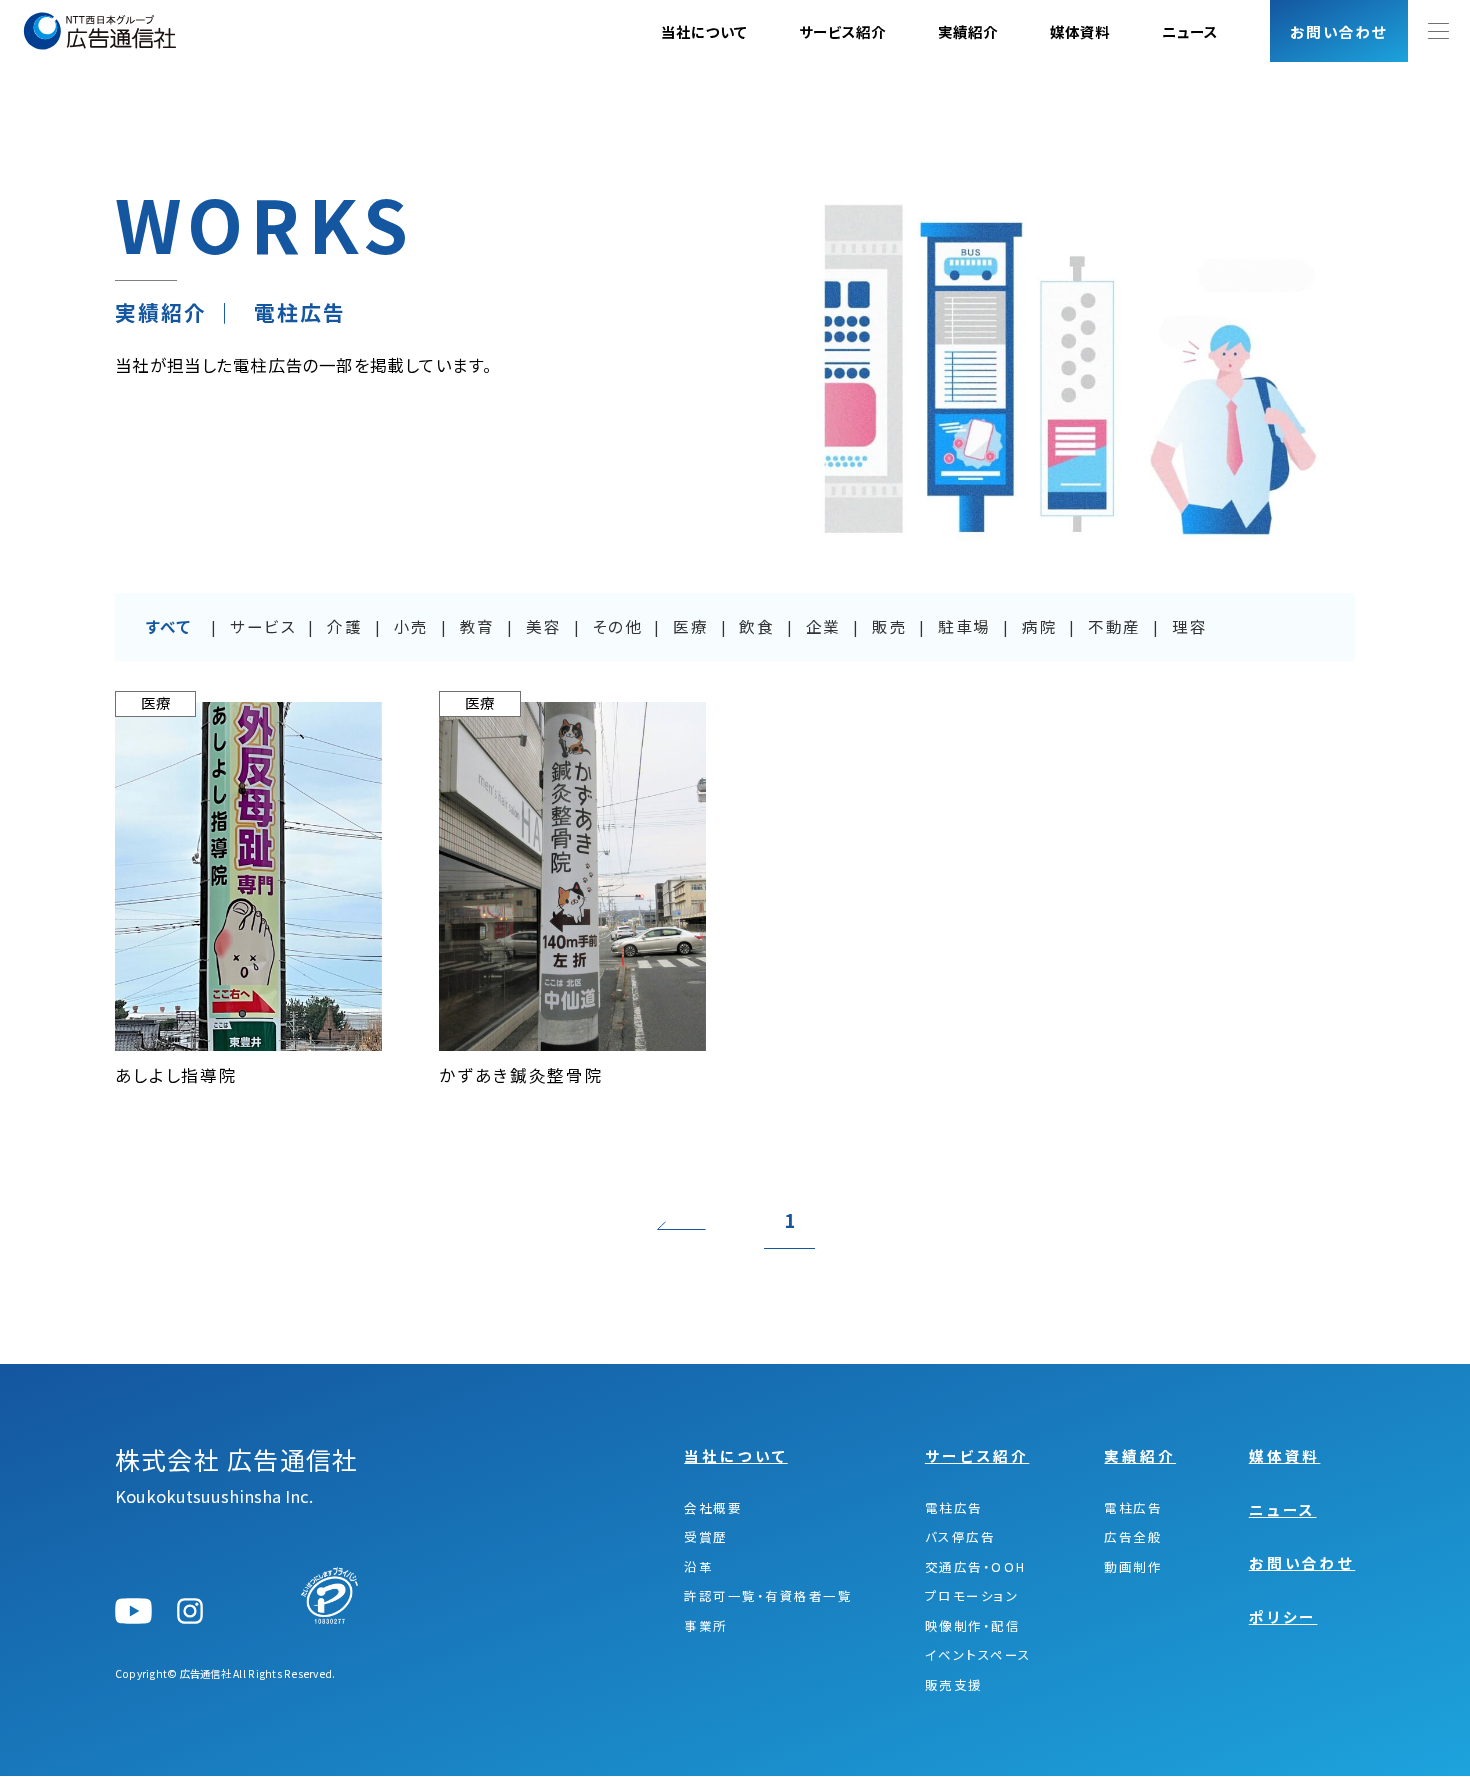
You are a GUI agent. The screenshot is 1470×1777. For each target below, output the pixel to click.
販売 (889, 627)
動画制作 (1133, 1567)
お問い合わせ (1302, 1562)
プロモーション (972, 1596)
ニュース (1190, 31)
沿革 (698, 1567)
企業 (823, 627)
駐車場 (964, 627)
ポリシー (1283, 1616)
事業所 (705, 1626)
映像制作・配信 (972, 1626)
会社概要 (713, 1508)
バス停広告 (960, 1537)
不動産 (1114, 627)
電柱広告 (954, 1508)
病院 (1039, 627)
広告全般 (1133, 1537)
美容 (543, 627)
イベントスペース (978, 1655)
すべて (169, 627)
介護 (344, 627)
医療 (690, 627)
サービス (263, 627)
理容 (1189, 627)
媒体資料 (1080, 31)
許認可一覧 (768, 1596)
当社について (704, 31)
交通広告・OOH (976, 1567)
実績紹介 (968, 31)
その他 (617, 627)
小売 (411, 627)
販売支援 (954, 1685)
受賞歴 (705, 1537)
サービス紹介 (842, 31)
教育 (477, 627)
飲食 (756, 627)
